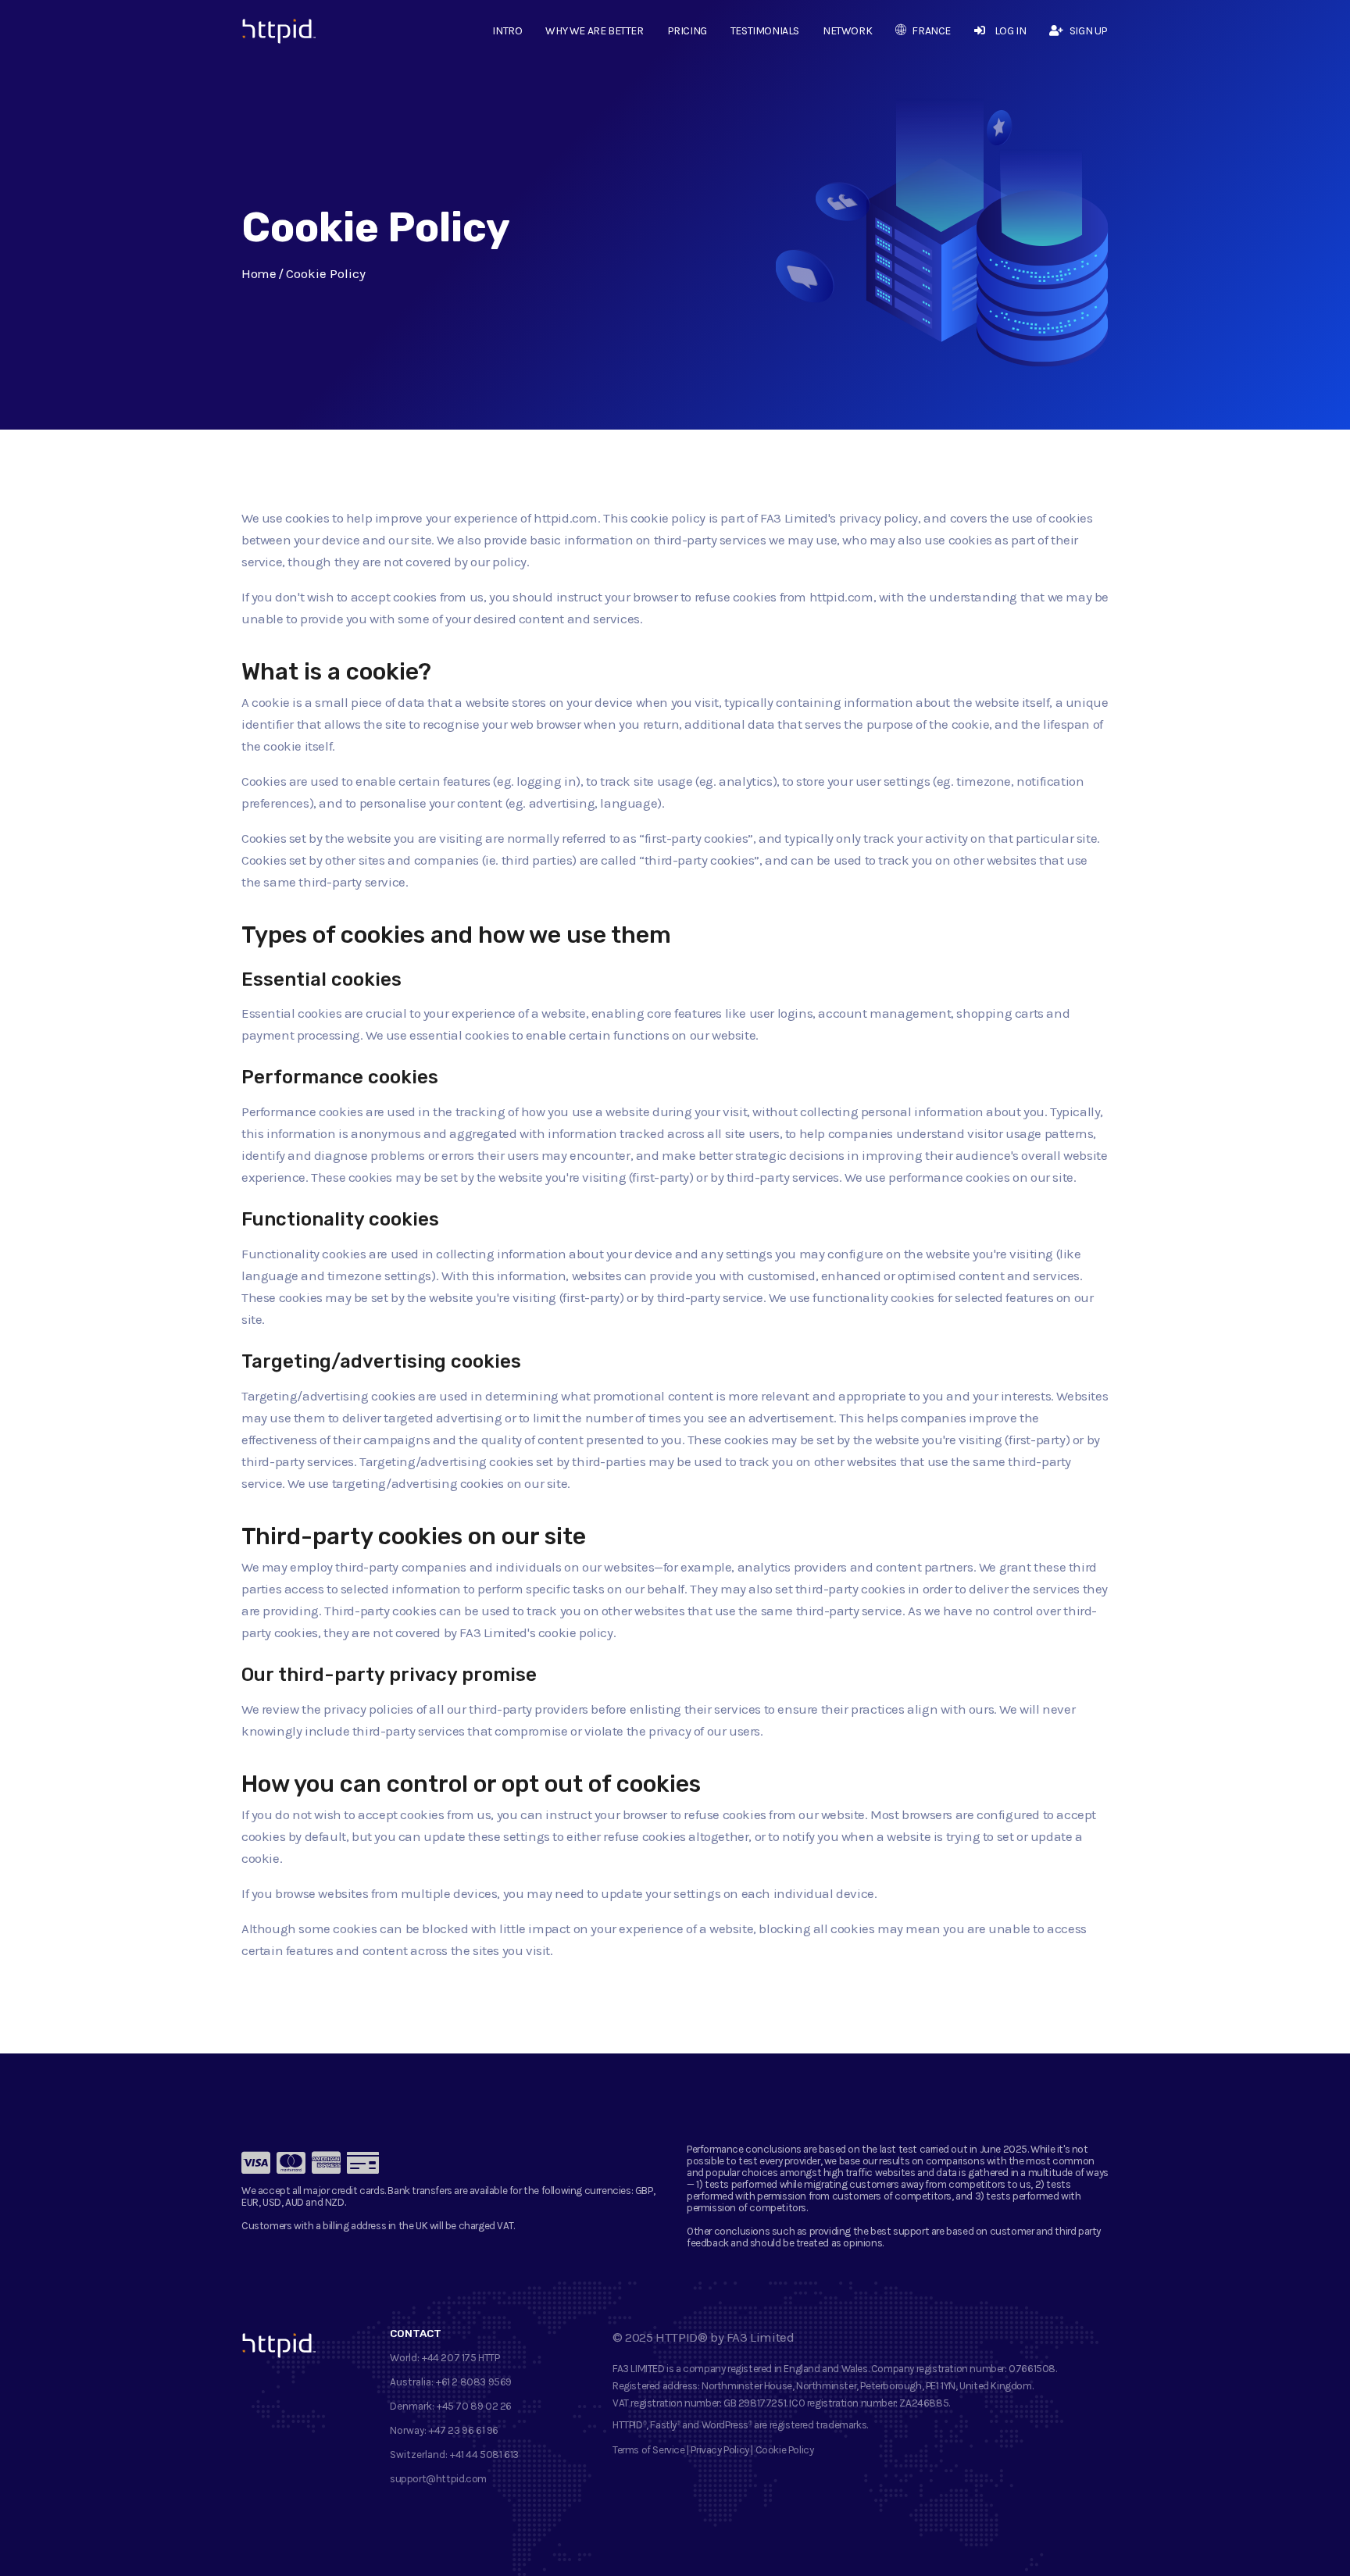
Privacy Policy (720, 2450)
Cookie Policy (785, 2450)
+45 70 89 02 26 (474, 2406)
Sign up (1089, 31)
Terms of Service (649, 2450)
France (931, 31)
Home (259, 273)
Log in (1010, 31)
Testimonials (765, 31)
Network (847, 31)
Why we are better (594, 31)
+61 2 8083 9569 (474, 2382)
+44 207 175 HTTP (461, 2358)
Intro (507, 31)
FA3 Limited (761, 2337)
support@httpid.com (438, 2479)
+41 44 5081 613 (484, 2455)
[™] (267, 35)
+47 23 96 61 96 (464, 2430)
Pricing (687, 31)
